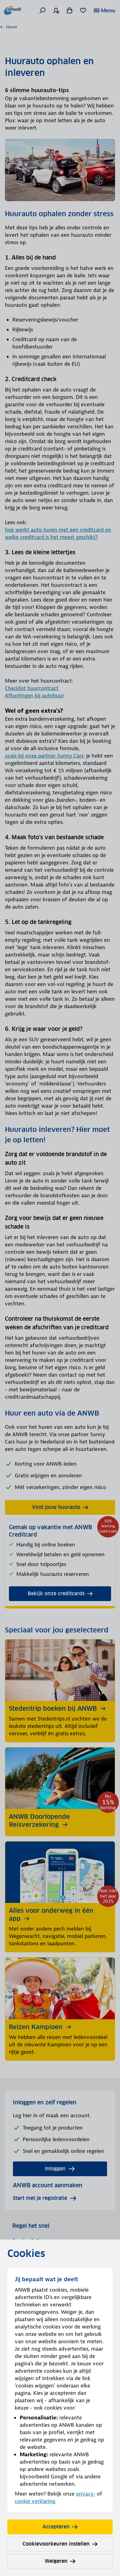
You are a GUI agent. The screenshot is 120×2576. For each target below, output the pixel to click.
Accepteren (56, 2527)
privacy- (86, 2494)
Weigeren (56, 2561)
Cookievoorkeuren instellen (56, 2544)
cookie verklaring (35, 2501)
